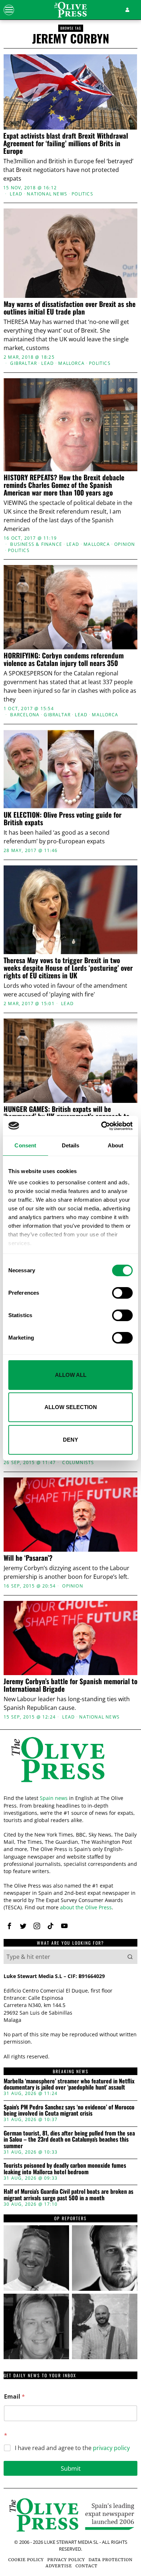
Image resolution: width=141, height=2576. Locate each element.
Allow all (71, 1375)
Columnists (78, 1463)
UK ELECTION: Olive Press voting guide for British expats (63, 818)
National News (47, 194)
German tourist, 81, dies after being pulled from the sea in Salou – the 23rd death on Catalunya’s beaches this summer (69, 2140)
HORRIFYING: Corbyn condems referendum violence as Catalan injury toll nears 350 (64, 659)
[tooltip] (9, 1926)
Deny (70, 1440)
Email (14, 2397)
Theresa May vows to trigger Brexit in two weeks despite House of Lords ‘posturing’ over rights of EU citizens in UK (68, 968)
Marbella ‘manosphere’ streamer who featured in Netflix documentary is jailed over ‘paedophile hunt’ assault (69, 2084)
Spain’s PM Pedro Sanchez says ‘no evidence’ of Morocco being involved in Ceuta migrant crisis (69, 2110)
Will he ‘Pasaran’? (28, 1558)
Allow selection (71, 1407)
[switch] (122, 1293)
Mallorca (71, 363)
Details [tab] (71, 1145)
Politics (82, 194)
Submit (71, 2468)
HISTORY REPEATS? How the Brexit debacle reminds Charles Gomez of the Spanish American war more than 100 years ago (64, 485)
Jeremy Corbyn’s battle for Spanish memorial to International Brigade (70, 1685)
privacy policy (111, 2448)
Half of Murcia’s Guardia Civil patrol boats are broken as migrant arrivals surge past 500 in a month (69, 2195)
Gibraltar (23, 363)
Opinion (125, 544)
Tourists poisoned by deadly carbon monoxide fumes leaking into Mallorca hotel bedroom (65, 2169)
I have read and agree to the (72, 2448)
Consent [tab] (25, 1145)
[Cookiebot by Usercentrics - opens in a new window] (101, 1126)
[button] (130, 1957)
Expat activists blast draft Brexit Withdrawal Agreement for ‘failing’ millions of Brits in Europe (66, 143)
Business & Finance (36, 544)
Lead (16, 194)
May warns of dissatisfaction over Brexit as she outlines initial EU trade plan (70, 308)
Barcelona (25, 715)
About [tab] (116, 1145)
